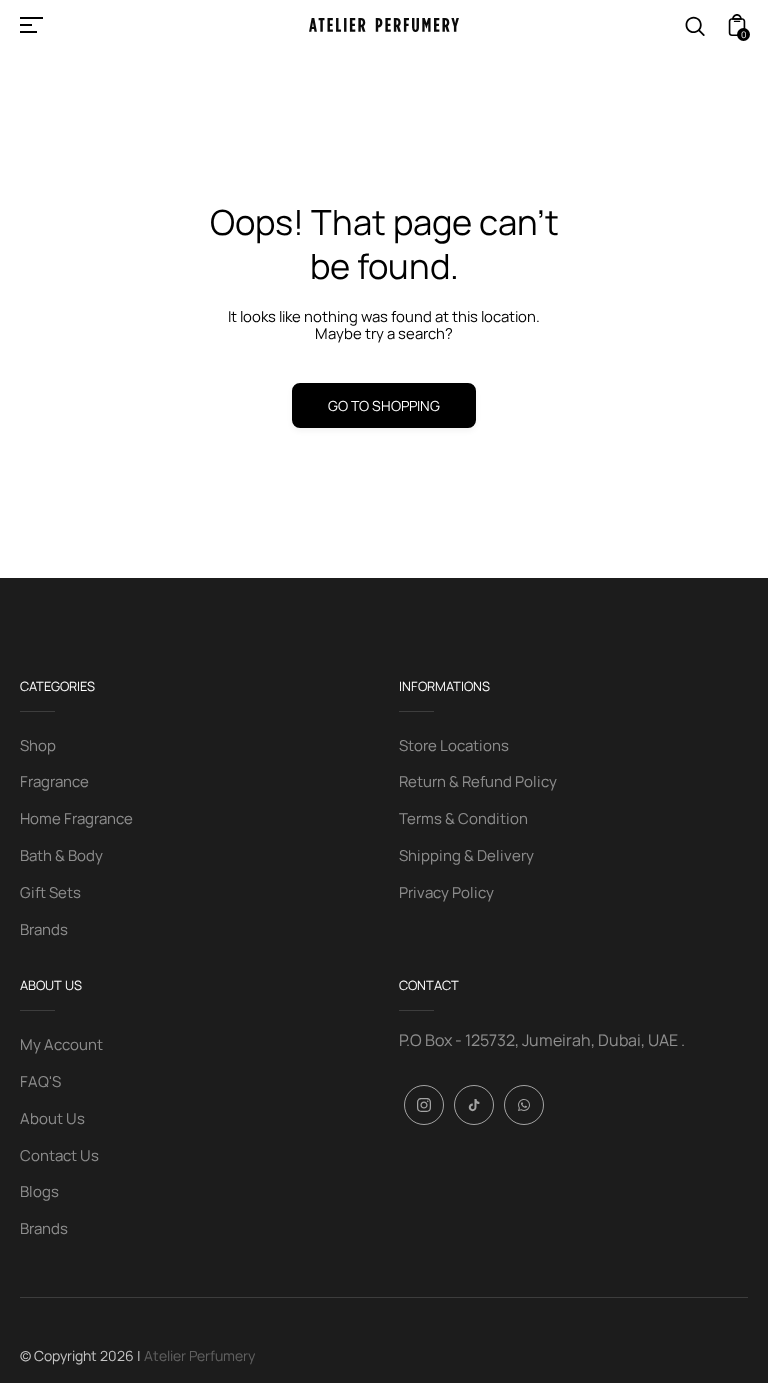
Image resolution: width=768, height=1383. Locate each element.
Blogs (39, 1191)
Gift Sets (50, 892)
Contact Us (59, 1155)
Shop (38, 745)
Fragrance (54, 781)
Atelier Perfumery (199, 1355)
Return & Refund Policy (478, 781)
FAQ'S (40, 1081)
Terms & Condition (463, 818)
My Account (61, 1044)
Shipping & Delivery (466, 855)
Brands (44, 929)
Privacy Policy (446, 892)
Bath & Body (61, 855)
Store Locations (454, 745)
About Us (52, 1118)
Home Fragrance (76, 818)
